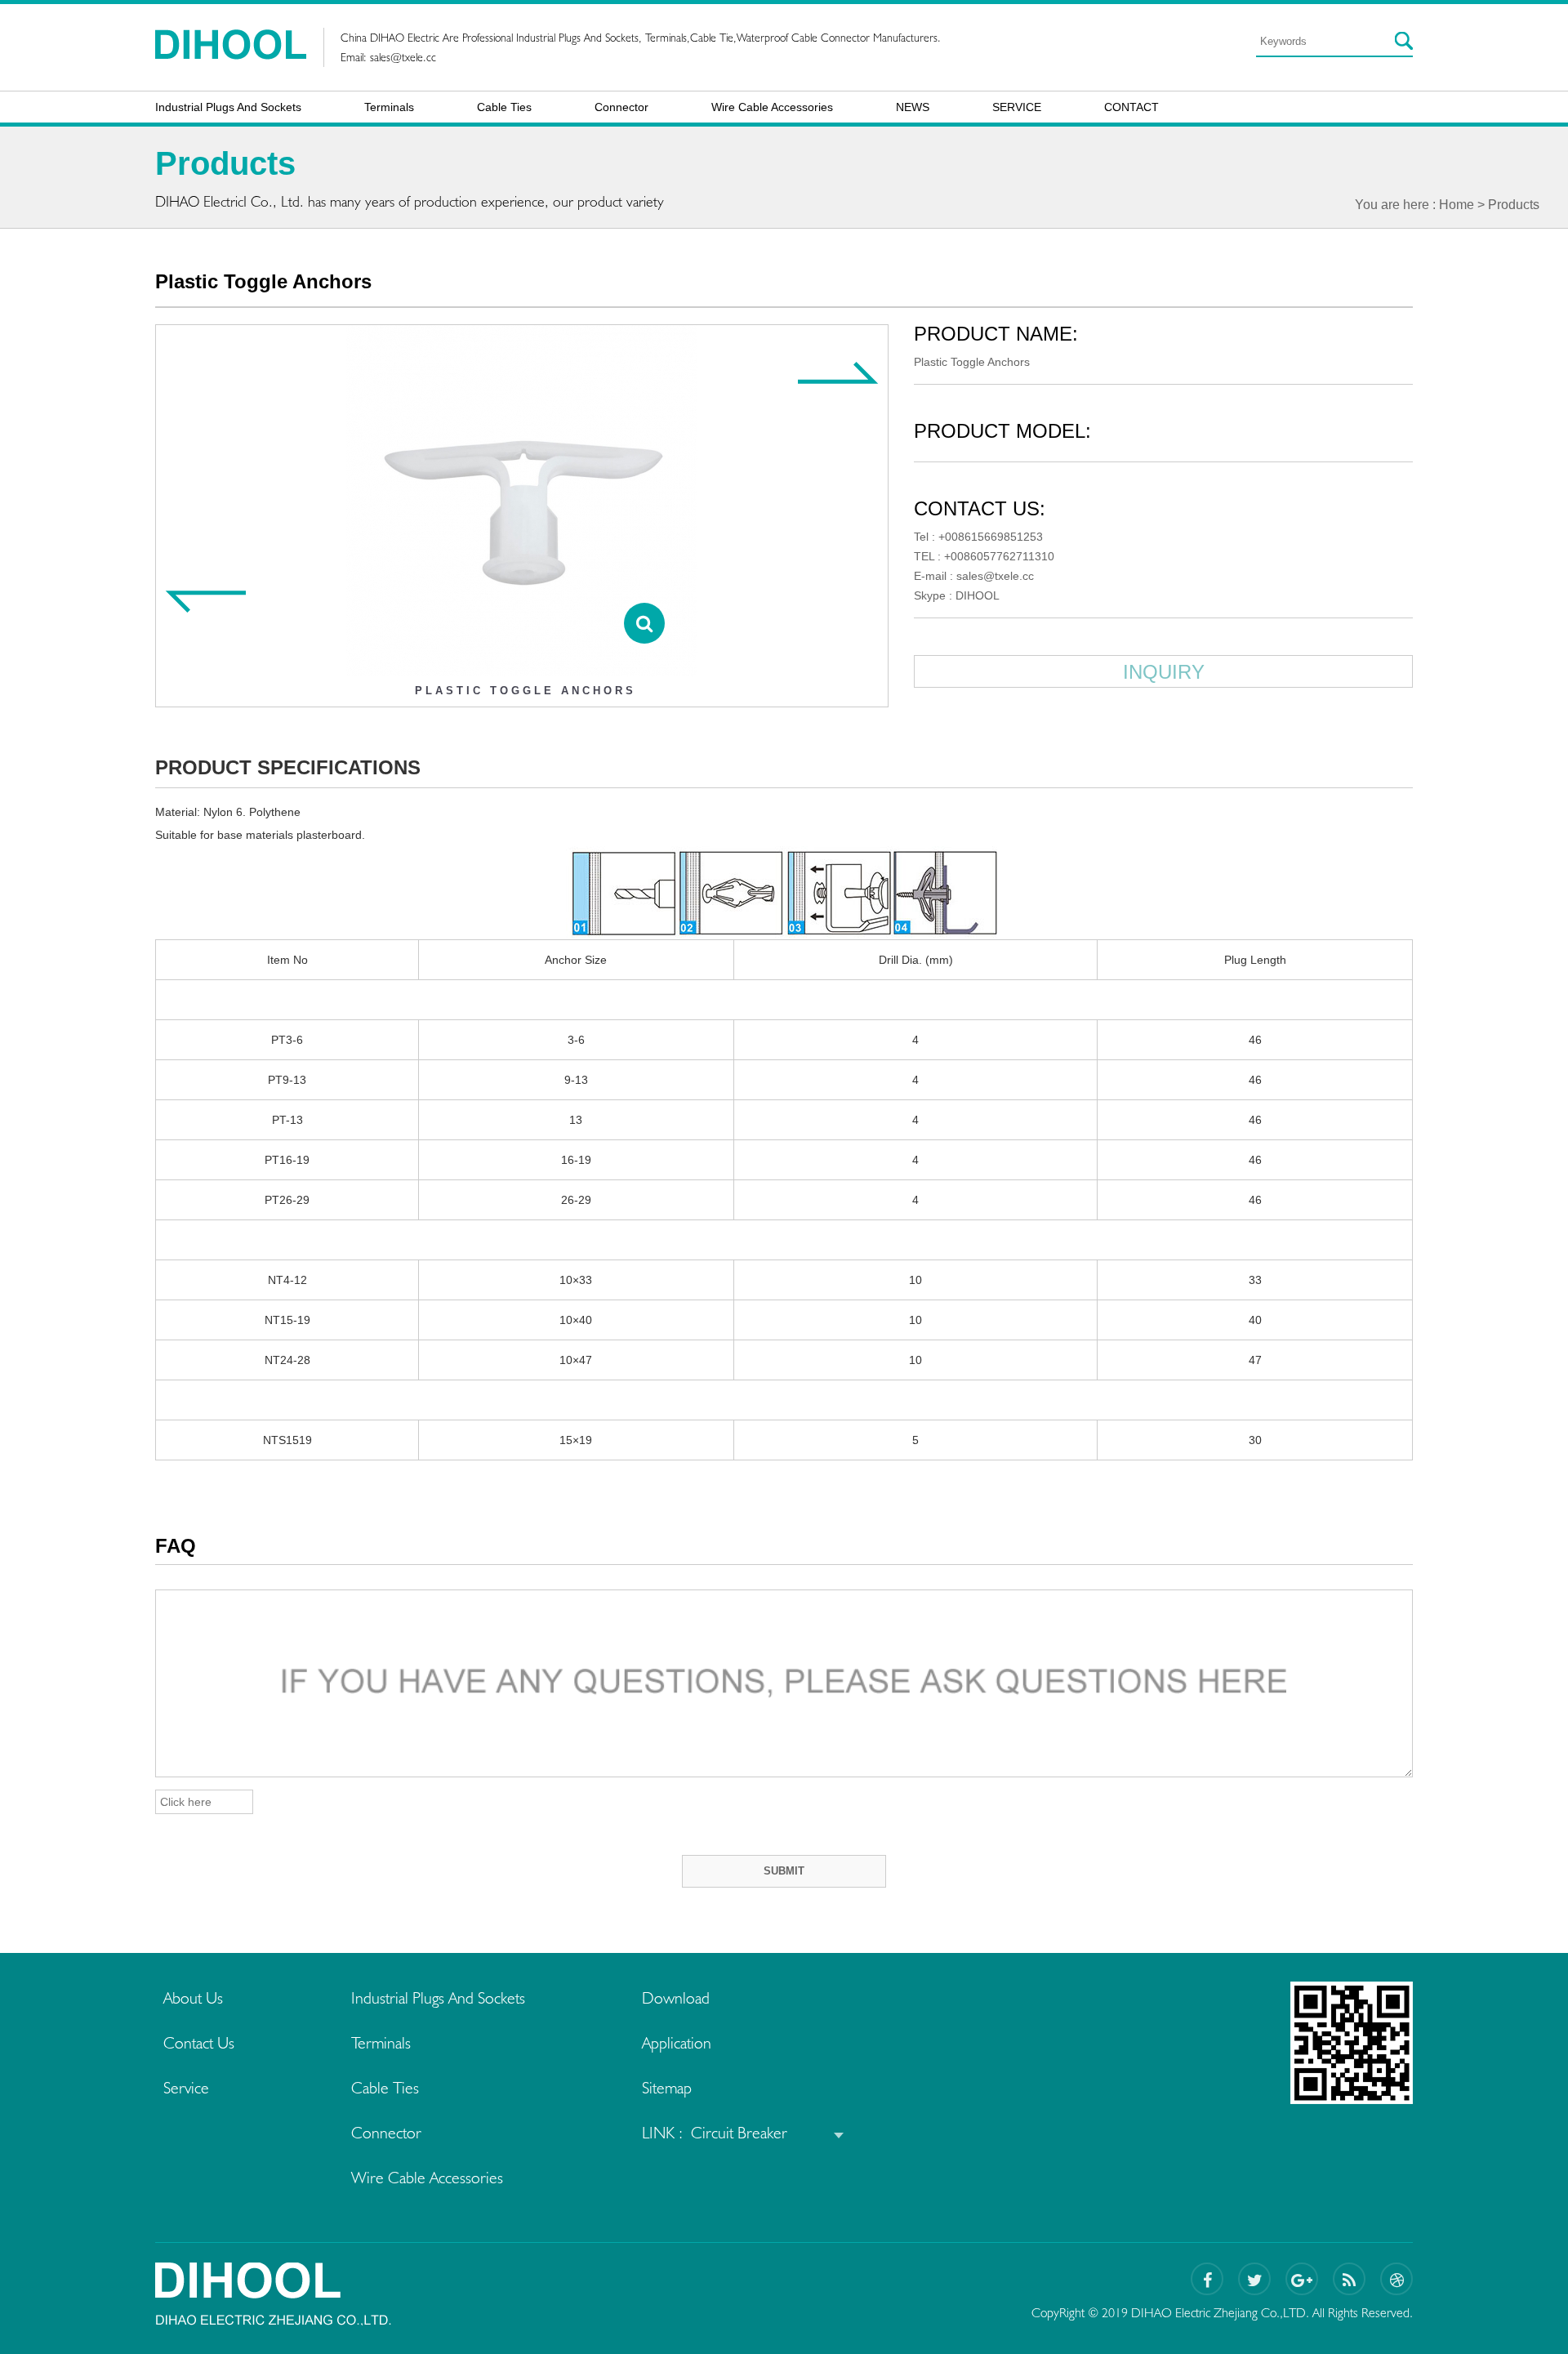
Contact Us (199, 2043)
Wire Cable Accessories (772, 107)
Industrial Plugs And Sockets (228, 107)
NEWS (913, 107)
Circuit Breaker (739, 2133)
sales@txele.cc (403, 57)
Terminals (389, 107)
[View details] (644, 623)
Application (677, 2043)
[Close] (1536, 29)
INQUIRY (1164, 672)
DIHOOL (978, 595)
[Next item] (839, 372)
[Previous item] (205, 602)
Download (676, 1998)
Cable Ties (504, 107)
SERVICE (1017, 107)
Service (186, 2088)
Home (1457, 205)
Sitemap (667, 2088)
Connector (621, 107)
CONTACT (1131, 107)
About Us (193, 1998)
